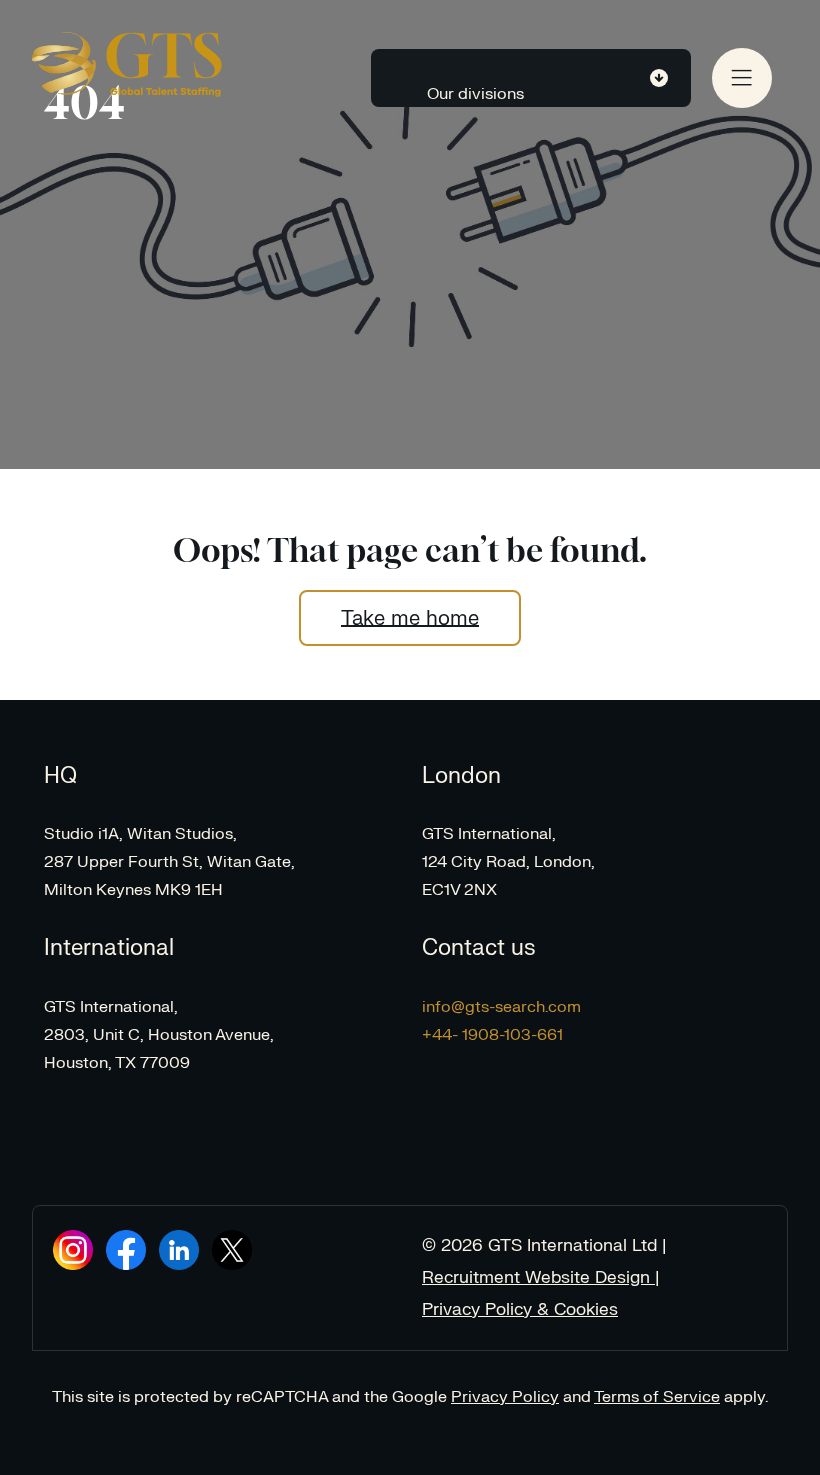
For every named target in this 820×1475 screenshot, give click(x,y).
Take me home (410, 617)
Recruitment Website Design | (541, 1277)
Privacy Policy (505, 1397)
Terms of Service (657, 1397)
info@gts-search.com (501, 1007)
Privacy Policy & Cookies (520, 1309)
